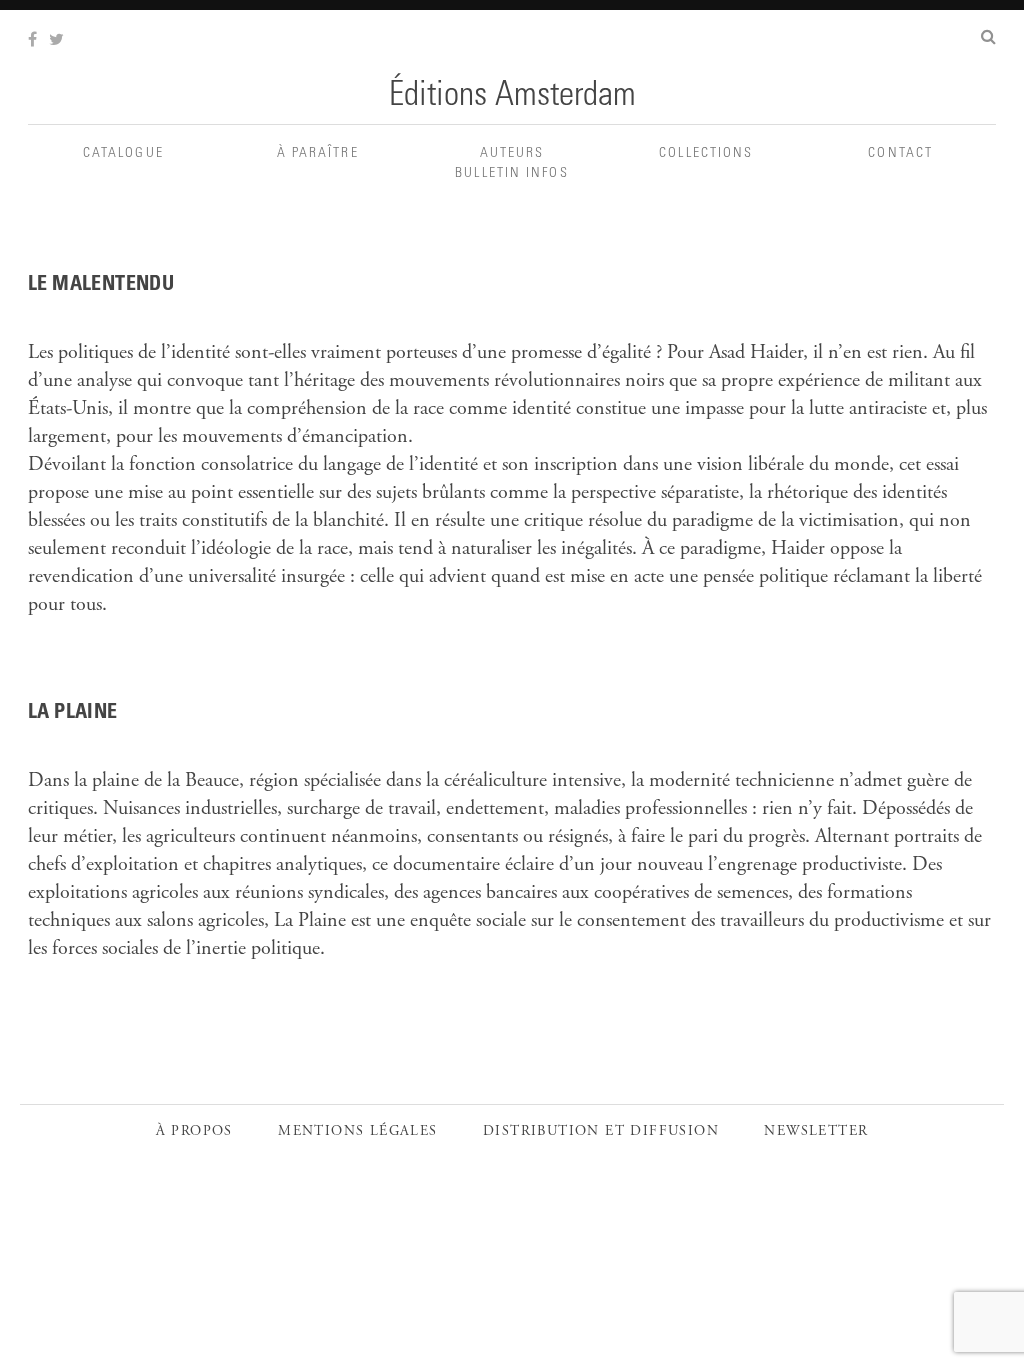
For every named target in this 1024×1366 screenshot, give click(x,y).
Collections (706, 154)
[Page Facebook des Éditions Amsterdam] (34, 41)
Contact (900, 154)
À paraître (318, 154)
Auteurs (512, 154)
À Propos (194, 1132)
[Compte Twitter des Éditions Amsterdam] (58, 41)
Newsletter (816, 1132)
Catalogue (123, 154)
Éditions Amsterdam (512, 97)
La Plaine (73, 714)
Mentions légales (357, 1132)
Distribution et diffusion (601, 1132)
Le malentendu (101, 286)
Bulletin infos (511, 174)
